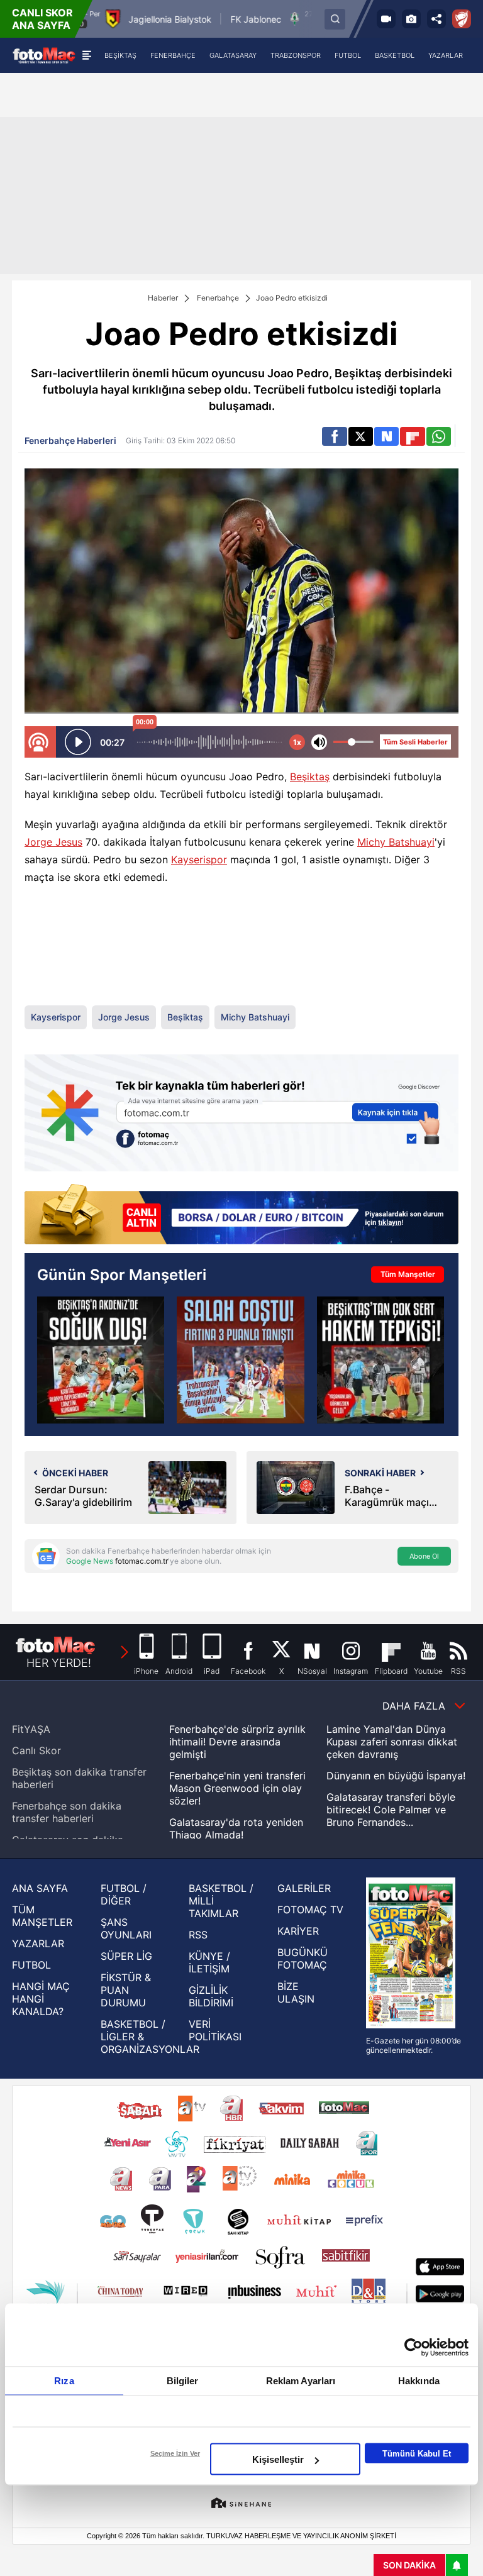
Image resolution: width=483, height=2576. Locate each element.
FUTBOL (31, 1965)
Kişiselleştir (278, 2459)
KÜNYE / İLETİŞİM (209, 1962)
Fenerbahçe (218, 298)
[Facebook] (334, 436)
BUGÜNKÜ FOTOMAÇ (303, 1959)
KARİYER (298, 1931)
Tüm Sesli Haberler (415, 742)
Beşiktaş (310, 777)
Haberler (163, 298)
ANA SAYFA (40, 1888)
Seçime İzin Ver (175, 2453)
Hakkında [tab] (419, 2381)
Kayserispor (199, 860)
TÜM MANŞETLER (42, 1916)
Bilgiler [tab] (183, 2381)
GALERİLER (304, 1888)
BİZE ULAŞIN (296, 1993)
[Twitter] (361, 436)
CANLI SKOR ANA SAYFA (42, 19)
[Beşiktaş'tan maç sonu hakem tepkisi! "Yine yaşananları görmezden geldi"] (380, 1360)
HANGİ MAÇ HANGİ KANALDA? (41, 1999)
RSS (198, 1935)
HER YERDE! (59, 1663)
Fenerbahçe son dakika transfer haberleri (67, 1812)
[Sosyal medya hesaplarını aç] (436, 19)
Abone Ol (424, 1556)
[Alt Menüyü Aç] (86, 55)
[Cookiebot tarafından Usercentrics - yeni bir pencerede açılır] (414, 2348)
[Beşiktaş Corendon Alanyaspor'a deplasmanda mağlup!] (101, 1360)
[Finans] (241, 1215)
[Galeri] (411, 19)
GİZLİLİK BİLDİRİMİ (211, 1996)
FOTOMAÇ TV (310, 1910)
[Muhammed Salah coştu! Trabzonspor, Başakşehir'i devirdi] (240, 1360)
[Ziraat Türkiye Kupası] (462, 19)
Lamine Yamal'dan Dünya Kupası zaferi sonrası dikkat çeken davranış (392, 1742)
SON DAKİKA (409, 2565)
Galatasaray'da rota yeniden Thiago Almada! (236, 1828)
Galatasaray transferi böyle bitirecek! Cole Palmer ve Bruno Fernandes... (391, 1810)
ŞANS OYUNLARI (126, 1928)
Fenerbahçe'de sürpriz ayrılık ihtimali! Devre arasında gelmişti (237, 1742)
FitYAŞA (31, 1729)
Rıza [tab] (64, 2381)
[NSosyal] (386, 436)
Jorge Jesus (53, 842)
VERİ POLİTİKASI (215, 2030)
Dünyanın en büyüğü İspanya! (396, 1776)
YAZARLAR (38, 1943)
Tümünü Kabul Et (417, 2453)
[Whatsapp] (439, 436)
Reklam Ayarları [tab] (301, 2381)
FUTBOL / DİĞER (124, 1894)
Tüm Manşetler (408, 1274)
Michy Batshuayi (396, 842)
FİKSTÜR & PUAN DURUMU (126, 1990)
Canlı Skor (36, 1750)
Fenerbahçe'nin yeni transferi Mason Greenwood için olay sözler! (237, 1788)
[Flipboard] (412, 436)
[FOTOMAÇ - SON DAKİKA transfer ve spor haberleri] (44, 55)
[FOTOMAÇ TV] (386, 19)
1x (297, 742)
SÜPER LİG (126, 1956)
